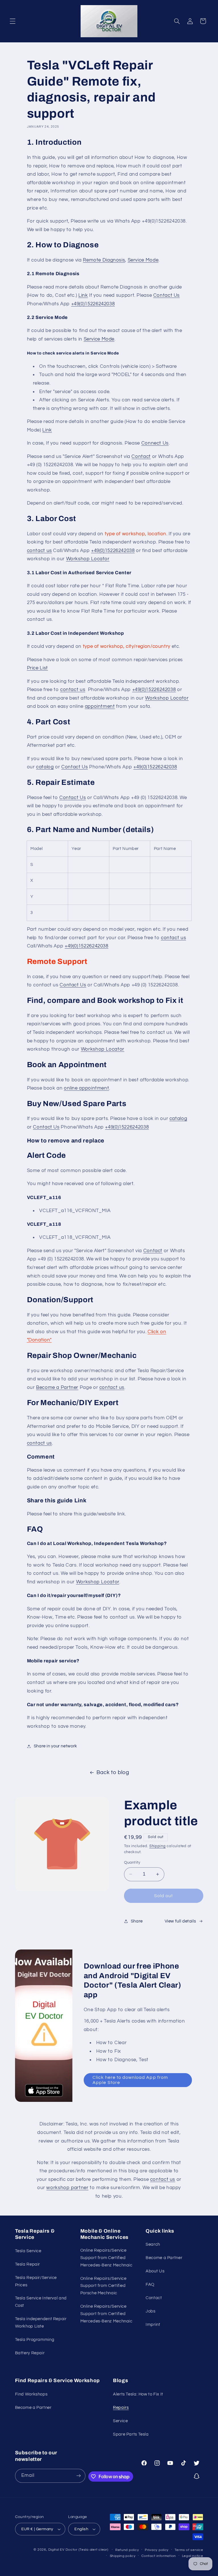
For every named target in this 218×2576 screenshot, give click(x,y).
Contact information (159, 2556)
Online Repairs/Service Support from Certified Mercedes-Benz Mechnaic (106, 2258)
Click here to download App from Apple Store (130, 2080)
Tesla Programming (35, 2340)
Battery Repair (30, 2353)
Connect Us (155, 443)
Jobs (151, 2311)
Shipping (158, 1846)
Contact (141, 457)
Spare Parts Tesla (131, 2434)
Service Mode (143, 260)
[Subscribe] (79, 2476)
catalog (45, 767)
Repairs (121, 2408)
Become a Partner (57, 1387)
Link (83, 295)
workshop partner (67, 2188)
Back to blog (113, 1773)
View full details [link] (180, 1921)
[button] (12, 21)
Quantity (132, 1862)
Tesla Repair (28, 2264)
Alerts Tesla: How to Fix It (138, 2394)
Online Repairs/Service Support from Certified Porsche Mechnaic (103, 2286)
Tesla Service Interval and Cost (41, 2302)
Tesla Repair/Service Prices (36, 2281)
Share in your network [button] (55, 1746)
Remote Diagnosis (104, 260)
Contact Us (166, 295)
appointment (100, 706)
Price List (37, 668)
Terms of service (189, 2550)
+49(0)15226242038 (93, 304)
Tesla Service (28, 2251)
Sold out (163, 1896)
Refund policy (127, 2550)
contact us (39, 551)
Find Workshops (31, 2394)
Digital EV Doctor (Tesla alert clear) (78, 2550)
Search (153, 2244)
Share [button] (137, 1921)
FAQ (150, 2284)
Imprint (153, 2325)
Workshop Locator (88, 559)
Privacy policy (157, 2550)
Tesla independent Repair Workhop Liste (41, 2323)
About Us (155, 2271)
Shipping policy (123, 2556)
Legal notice (193, 2556)
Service (120, 2421)
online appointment (86, 1088)
